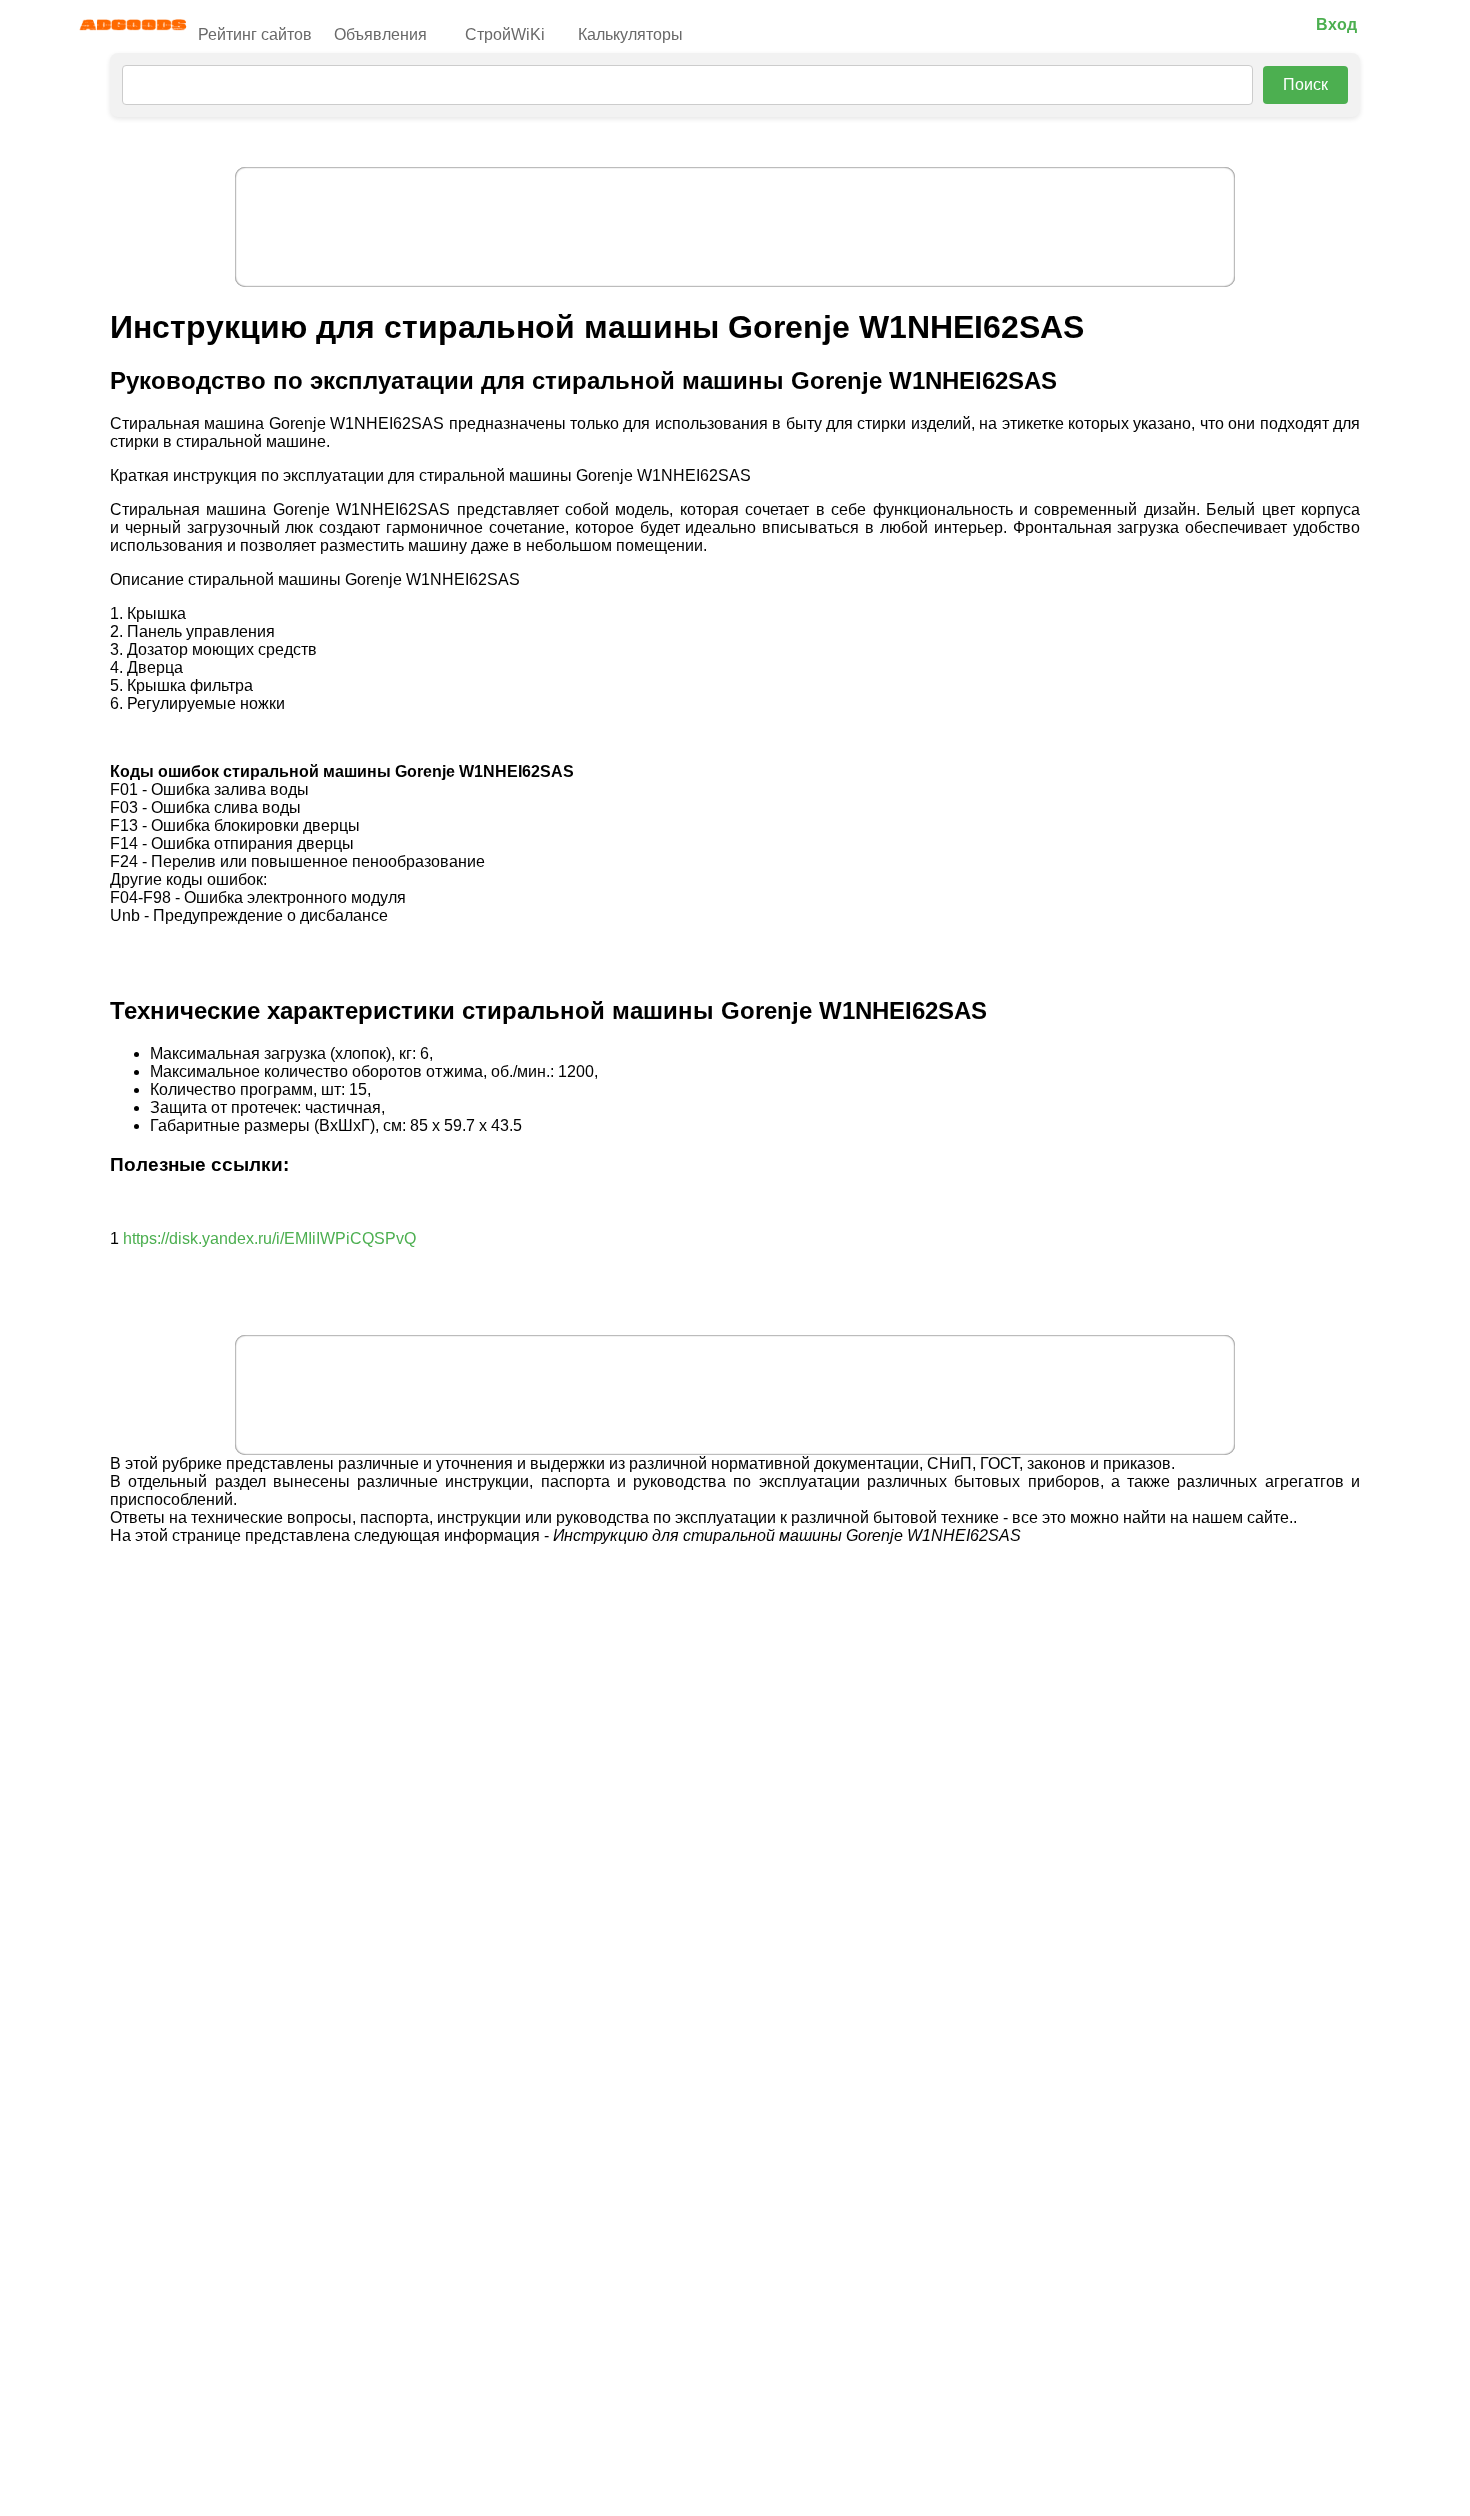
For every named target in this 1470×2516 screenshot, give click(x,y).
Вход (1336, 24)
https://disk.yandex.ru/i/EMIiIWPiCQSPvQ (269, 1238)
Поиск (1305, 84)
